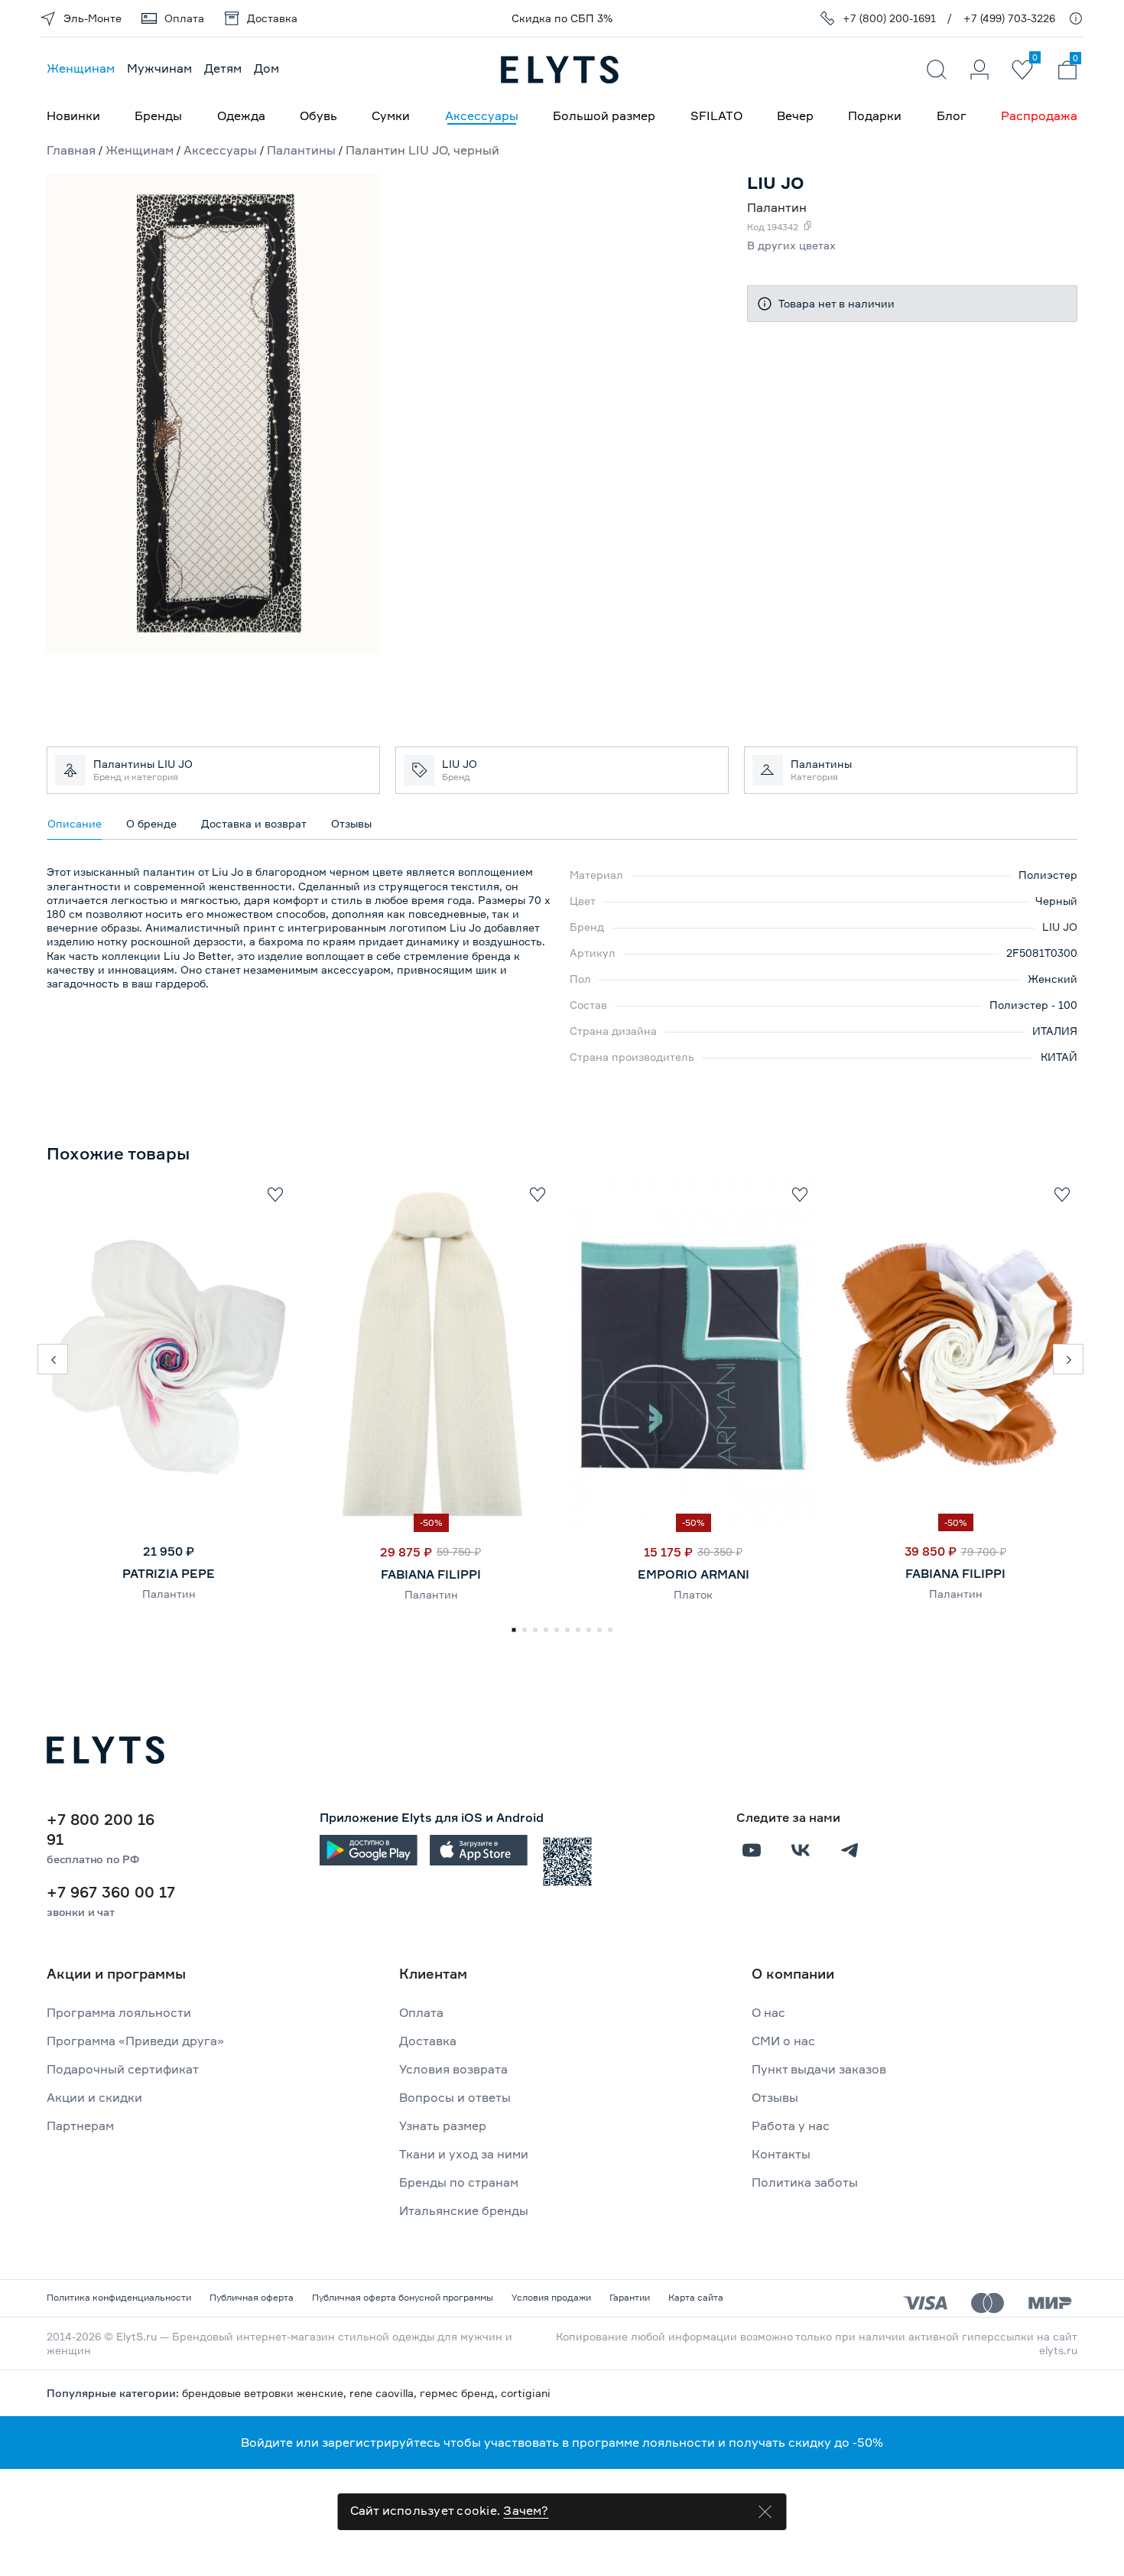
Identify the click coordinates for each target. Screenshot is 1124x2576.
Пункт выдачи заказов (819, 2069)
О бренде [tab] (151, 823)
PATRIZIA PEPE (169, 1573)
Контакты (781, 2154)
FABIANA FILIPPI (431, 1574)
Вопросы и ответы (455, 2097)
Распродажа (1039, 115)
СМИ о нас (783, 2041)
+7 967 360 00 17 (111, 1892)
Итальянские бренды (464, 2210)
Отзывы (775, 2097)
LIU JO (1060, 927)
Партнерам (80, 2126)
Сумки (391, 115)
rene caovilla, (385, 2393)
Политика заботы (805, 2182)
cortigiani (526, 2393)
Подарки (875, 115)
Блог (952, 115)
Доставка (428, 2041)
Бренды (158, 115)
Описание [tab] (75, 823)
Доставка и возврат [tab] (254, 823)
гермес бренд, (460, 2393)
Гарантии (630, 2297)
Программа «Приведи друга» (135, 2041)
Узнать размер (443, 2126)
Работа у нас (791, 2126)
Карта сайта (696, 2297)
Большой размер (604, 115)
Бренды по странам (459, 2182)
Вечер (795, 115)
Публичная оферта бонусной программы (403, 2297)
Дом (266, 68)
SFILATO (716, 115)
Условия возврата (453, 2069)
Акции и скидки (94, 2097)
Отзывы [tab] (351, 823)
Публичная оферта (252, 2297)
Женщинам (81, 68)
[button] (53, 1359)
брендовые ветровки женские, (266, 2393)
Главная (71, 150)
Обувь (318, 115)
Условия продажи (551, 2297)
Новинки (73, 115)
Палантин (169, 1594)
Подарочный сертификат (123, 2069)
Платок (693, 1594)
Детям (223, 68)
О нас (768, 2012)
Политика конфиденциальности (119, 2297)
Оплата (421, 2012)
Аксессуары (482, 115)
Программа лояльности (119, 2012)
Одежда (241, 115)
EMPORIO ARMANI (694, 1574)
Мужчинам (159, 68)
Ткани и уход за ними (464, 2154)
